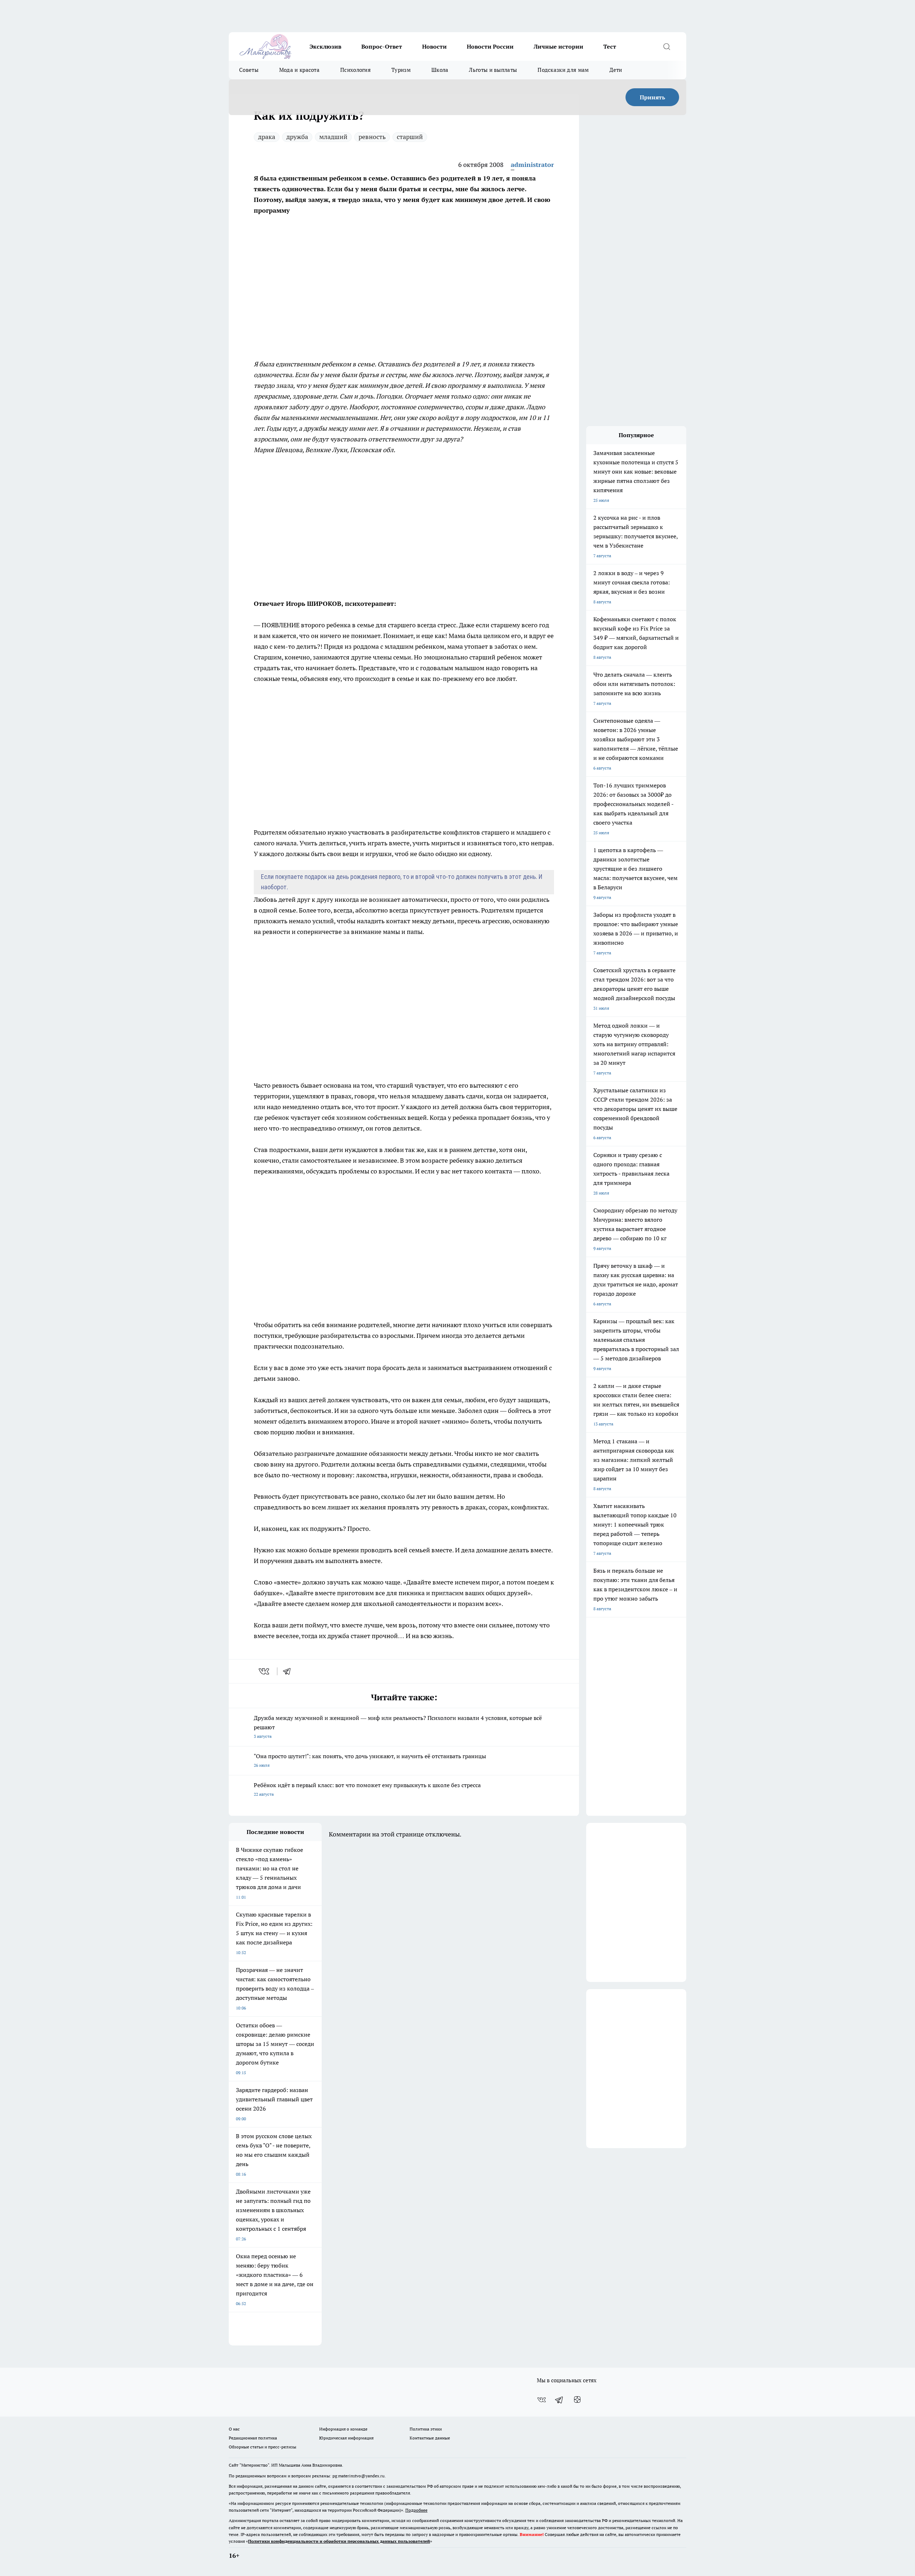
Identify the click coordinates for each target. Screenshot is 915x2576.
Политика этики (426, 2429)
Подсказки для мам (563, 70)
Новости (434, 46)
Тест (610, 46)
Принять (652, 97)
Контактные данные (430, 2438)
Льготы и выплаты (493, 70)
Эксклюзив (325, 46)
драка (267, 137)
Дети (616, 70)
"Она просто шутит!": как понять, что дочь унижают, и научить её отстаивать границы (370, 1760)
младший (333, 137)
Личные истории (558, 46)
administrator (532, 165)
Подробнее (416, 2510)
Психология (355, 70)
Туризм (401, 70)
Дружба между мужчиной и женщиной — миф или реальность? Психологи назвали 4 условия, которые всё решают (398, 1727)
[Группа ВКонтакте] (541, 2400)
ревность (372, 137)
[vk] (265, 1671)
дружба (297, 137)
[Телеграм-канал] (559, 2400)
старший (410, 137)
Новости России (490, 46)
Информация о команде (343, 2429)
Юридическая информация (346, 2438)
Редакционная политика (253, 2438)
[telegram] (289, 1671)
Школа (440, 70)
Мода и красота (299, 70)
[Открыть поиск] (667, 46)
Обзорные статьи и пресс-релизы (263, 2447)
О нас (234, 2429)
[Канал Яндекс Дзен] (577, 2400)
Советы (249, 70)
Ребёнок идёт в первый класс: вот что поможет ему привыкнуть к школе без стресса (367, 1789)
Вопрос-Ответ (382, 46)
